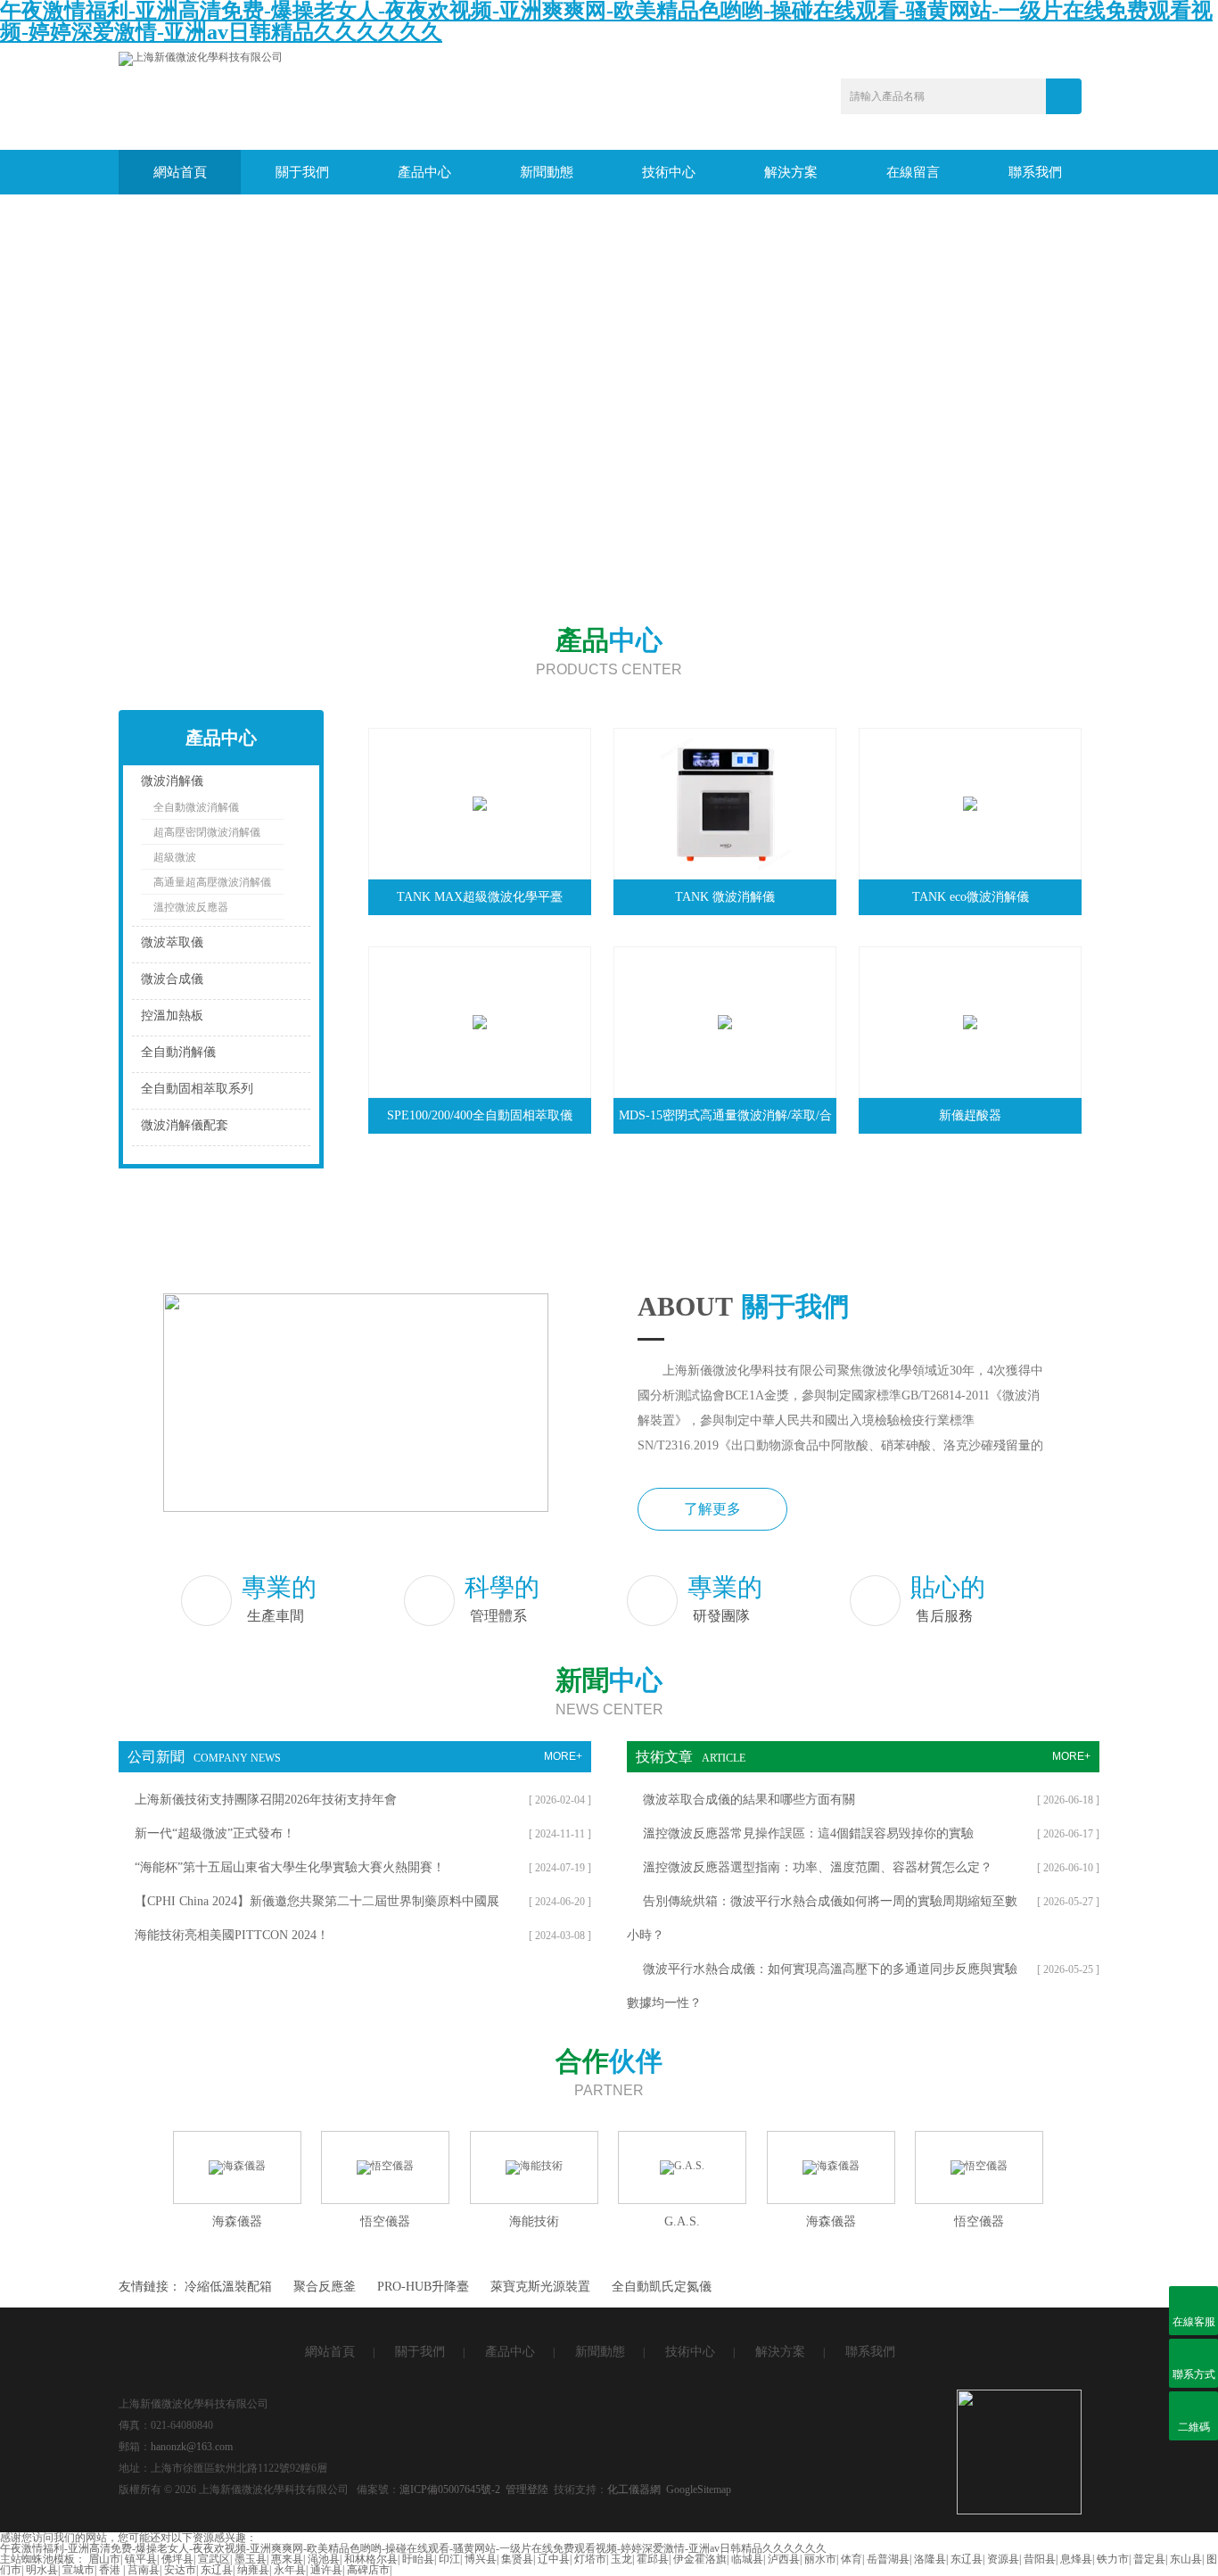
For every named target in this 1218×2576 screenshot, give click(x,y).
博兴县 (481, 2559)
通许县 (326, 2570)
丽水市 (820, 2559)
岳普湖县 (888, 2559)
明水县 (42, 2570)
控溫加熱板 (172, 1016)
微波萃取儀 (172, 942)
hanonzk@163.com (192, 2447)
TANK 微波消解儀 (725, 897)
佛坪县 (177, 2559)
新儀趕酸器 (970, 1115)
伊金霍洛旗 (700, 2559)
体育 (852, 2559)
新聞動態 (547, 172)
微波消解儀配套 (185, 1125)
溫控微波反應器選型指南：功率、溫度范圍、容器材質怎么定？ (818, 1867)
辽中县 (554, 2559)
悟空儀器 (385, 2221)
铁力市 (1113, 2559)
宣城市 (78, 2570)
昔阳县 (1040, 2559)
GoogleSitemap (699, 2489)
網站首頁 (180, 172)
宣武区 (214, 2559)
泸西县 (784, 2559)
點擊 (275, 785)
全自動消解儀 (178, 1052)
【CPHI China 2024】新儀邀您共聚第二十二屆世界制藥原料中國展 (317, 1901)
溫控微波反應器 (191, 907)
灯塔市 (590, 2559)
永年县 (290, 2570)
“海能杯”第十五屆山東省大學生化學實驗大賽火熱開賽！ (290, 1867)
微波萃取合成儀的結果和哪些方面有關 (749, 1800)
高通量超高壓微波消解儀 (212, 882)
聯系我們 (1035, 172)
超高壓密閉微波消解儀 (207, 832)
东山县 (1186, 2559)
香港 (111, 2570)
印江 (449, 2559)
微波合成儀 (172, 979)
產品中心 (424, 172)
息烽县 (1076, 2559)
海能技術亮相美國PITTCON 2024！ (232, 1935)
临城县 (747, 2559)
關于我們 (302, 172)
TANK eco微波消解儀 (971, 897)
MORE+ (563, 1756)
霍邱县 (653, 2559)
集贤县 (517, 2559)
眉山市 (104, 2559)
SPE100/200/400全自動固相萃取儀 (480, 1115)
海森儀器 (237, 2221)
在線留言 (913, 172)
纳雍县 (253, 2570)
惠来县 (287, 2559)
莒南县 (144, 2570)
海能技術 (534, 2221)
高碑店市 (368, 2570)
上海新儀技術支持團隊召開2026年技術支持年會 (266, 1800)
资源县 (1003, 2559)
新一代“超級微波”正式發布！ (215, 1833)
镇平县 (141, 2559)
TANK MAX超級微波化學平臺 (480, 897)
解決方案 (791, 172)
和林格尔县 (371, 2559)
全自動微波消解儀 (196, 807)
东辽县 (967, 2559)
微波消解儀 (172, 781)
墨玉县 (251, 2559)
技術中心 (669, 172)
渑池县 (324, 2559)
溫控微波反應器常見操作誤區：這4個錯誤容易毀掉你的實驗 (808, 1833)
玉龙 (621, 2559)
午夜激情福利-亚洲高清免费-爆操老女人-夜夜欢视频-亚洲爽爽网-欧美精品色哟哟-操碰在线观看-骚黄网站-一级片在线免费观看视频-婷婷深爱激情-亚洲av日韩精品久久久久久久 (413, 2548)
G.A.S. (682, 2221)
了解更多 (712, 1509)
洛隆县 (930, 2559)
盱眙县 (418, 2559)
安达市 (180, 2570)
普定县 (1149, 2559)
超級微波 (175, 857)
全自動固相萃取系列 (197, 1089)
